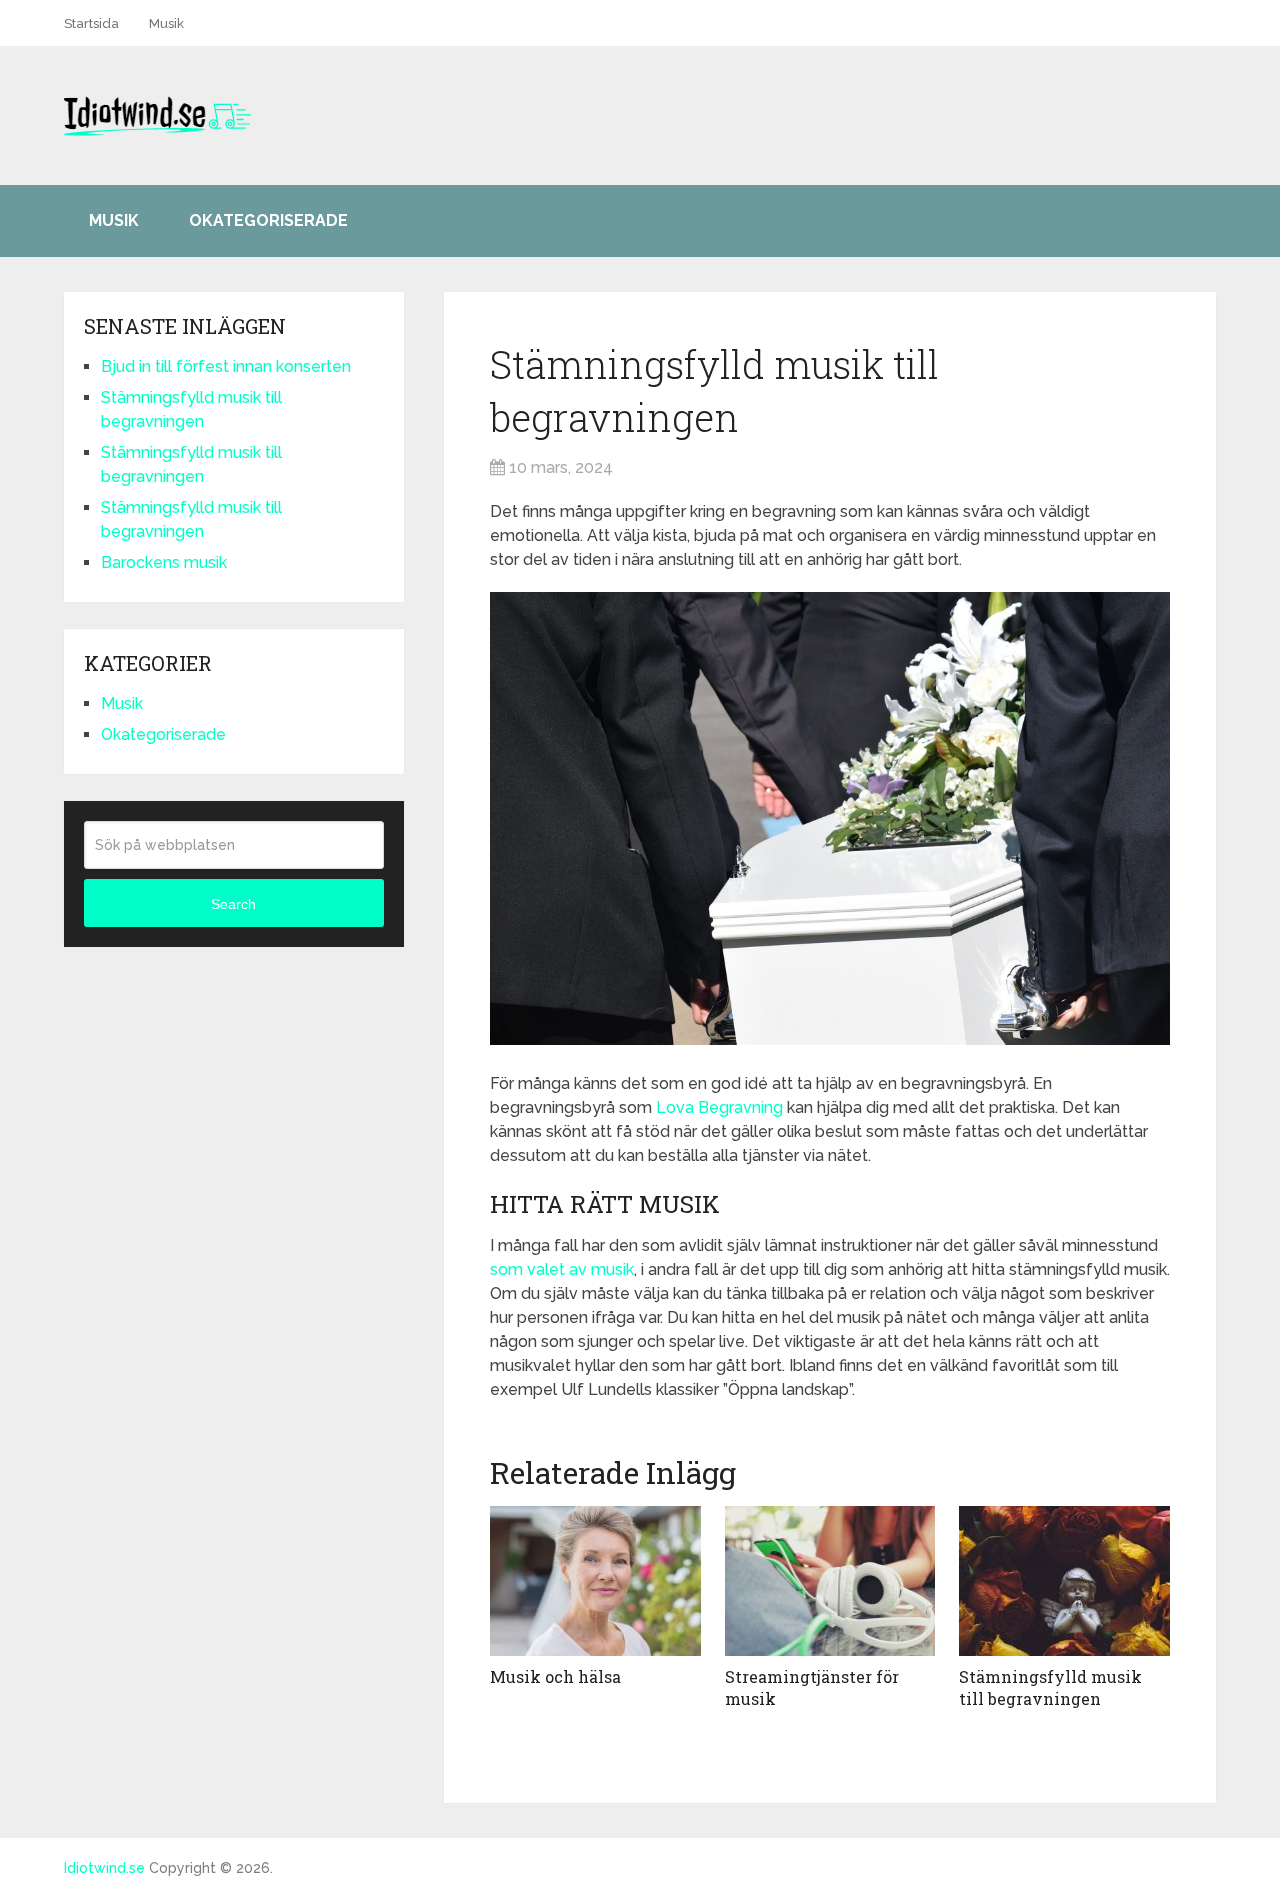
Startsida (91, 23)
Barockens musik (164, 562)
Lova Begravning (719, 1107)
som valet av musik (562, 1269)
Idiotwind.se (104, 1868)
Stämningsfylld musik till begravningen (1050, 1687)
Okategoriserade (268, 220)
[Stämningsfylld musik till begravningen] (1064, 1581)
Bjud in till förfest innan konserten (226, 366)
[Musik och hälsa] (595, 1581)
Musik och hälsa (555, 1676)
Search (233, 904)
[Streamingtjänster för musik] (830, 1581)
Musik (166, 23)
